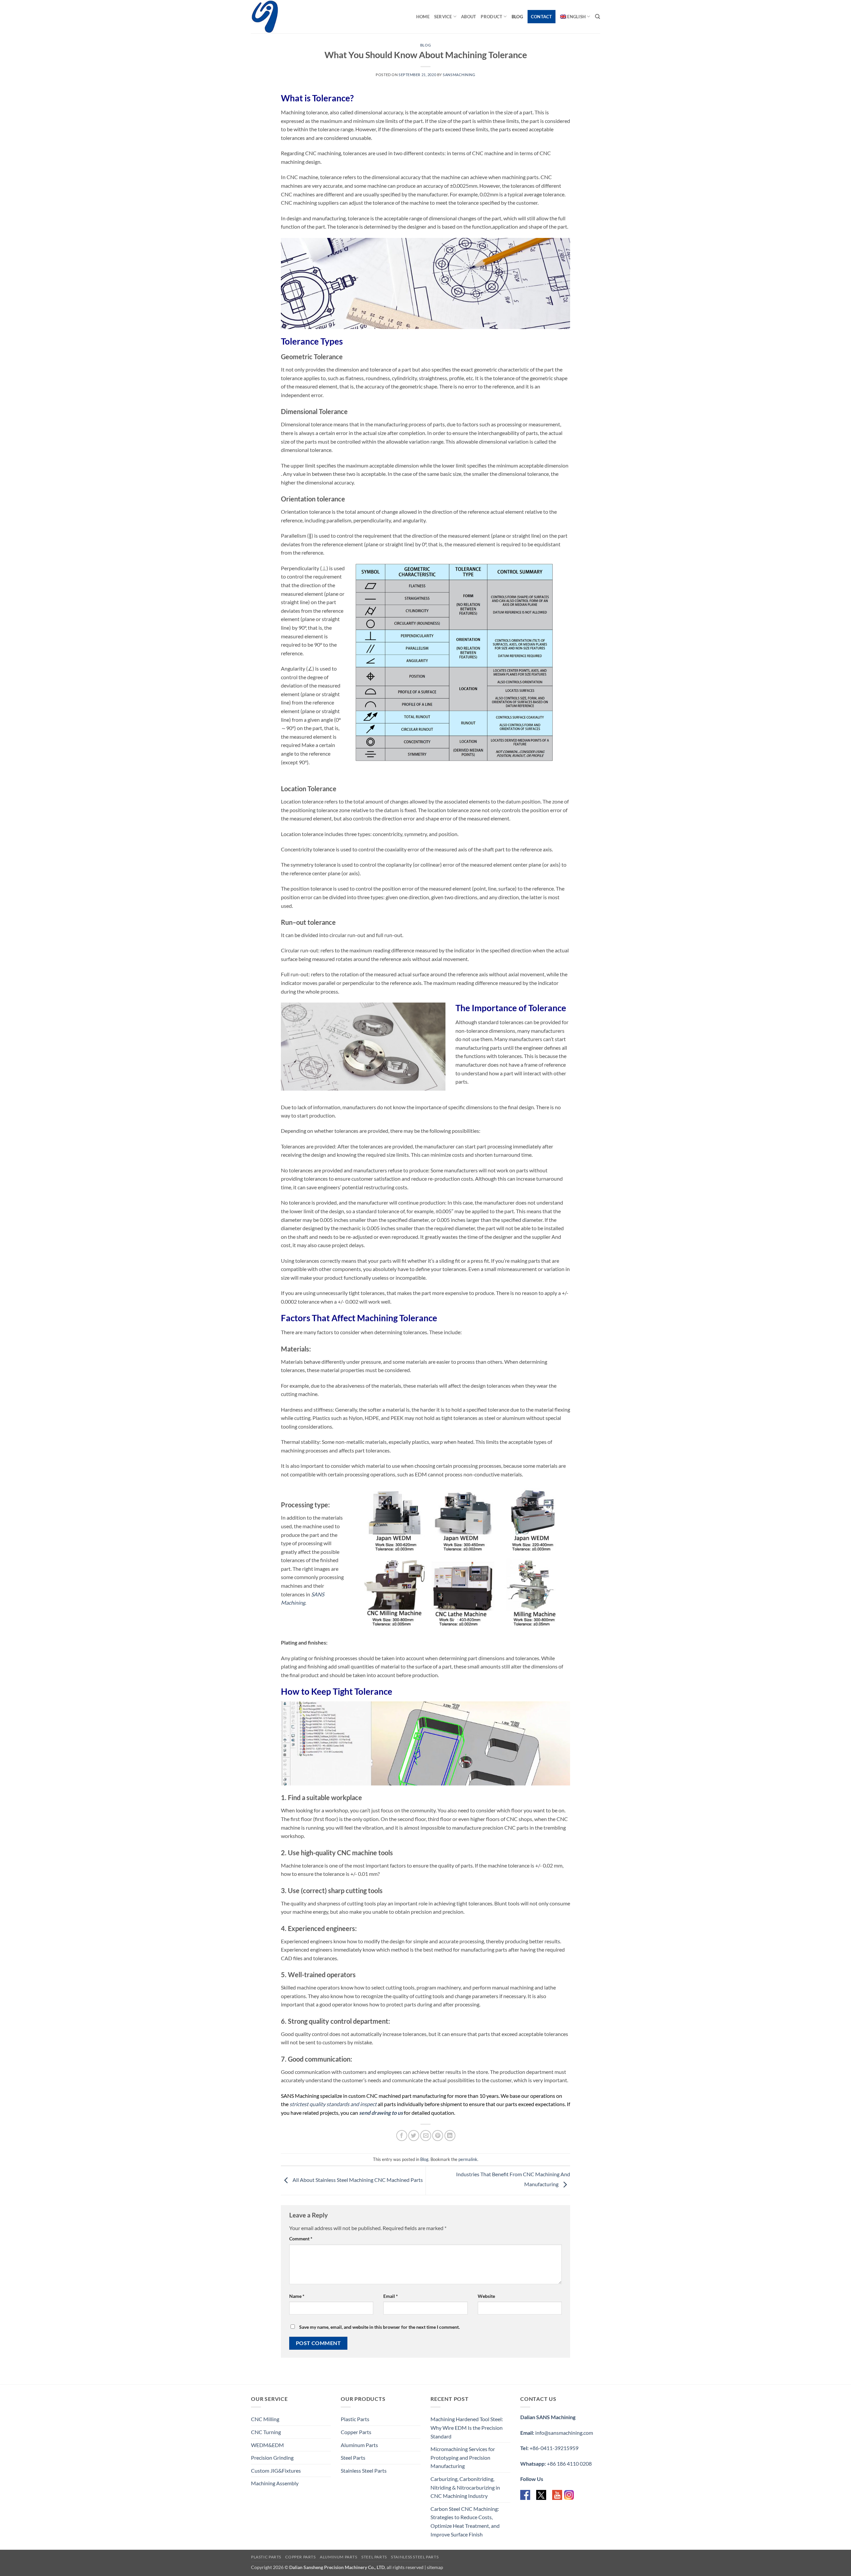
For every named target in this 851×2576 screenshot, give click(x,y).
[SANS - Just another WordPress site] (284, 17)
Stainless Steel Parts (364, 2470)
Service (443, 17)
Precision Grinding (272, 2458)
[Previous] (368, 1557)
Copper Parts (356, 2432)
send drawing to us (381, 2113)
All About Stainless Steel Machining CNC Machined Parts (357, 2180)
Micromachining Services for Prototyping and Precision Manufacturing (463, 2457)
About (469, 17)
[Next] (557, 1557)
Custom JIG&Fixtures (276, 2470)
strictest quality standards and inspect (333, 2104)
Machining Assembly (275, 2483)
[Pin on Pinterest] (438, 2136)
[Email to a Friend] (426, 2136)
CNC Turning (266, 2432)
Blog (517, 17)
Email (391, 2296)
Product (491, 17)
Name (297, 2296)
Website (486, 2296)
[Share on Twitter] (414, 2136)
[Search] (598, 17)
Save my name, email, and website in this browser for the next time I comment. (379, 2327)
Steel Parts (353, 2458)
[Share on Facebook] (402, 2136)
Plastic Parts (355, 2419)
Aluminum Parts (359, 2445)
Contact (542, 17)
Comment (301, 2239)
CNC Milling (265, 2419)
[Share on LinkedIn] (450, 2136)
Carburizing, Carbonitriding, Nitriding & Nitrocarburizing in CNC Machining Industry (465, 2487)
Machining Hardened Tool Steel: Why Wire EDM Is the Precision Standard (467, 2427)
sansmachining (459, 75)
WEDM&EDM (267, 2445)
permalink (468, 2159)
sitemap (435, 2567)
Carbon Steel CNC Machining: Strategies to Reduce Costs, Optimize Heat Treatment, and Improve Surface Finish (465, 2522)
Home (423, 17)
